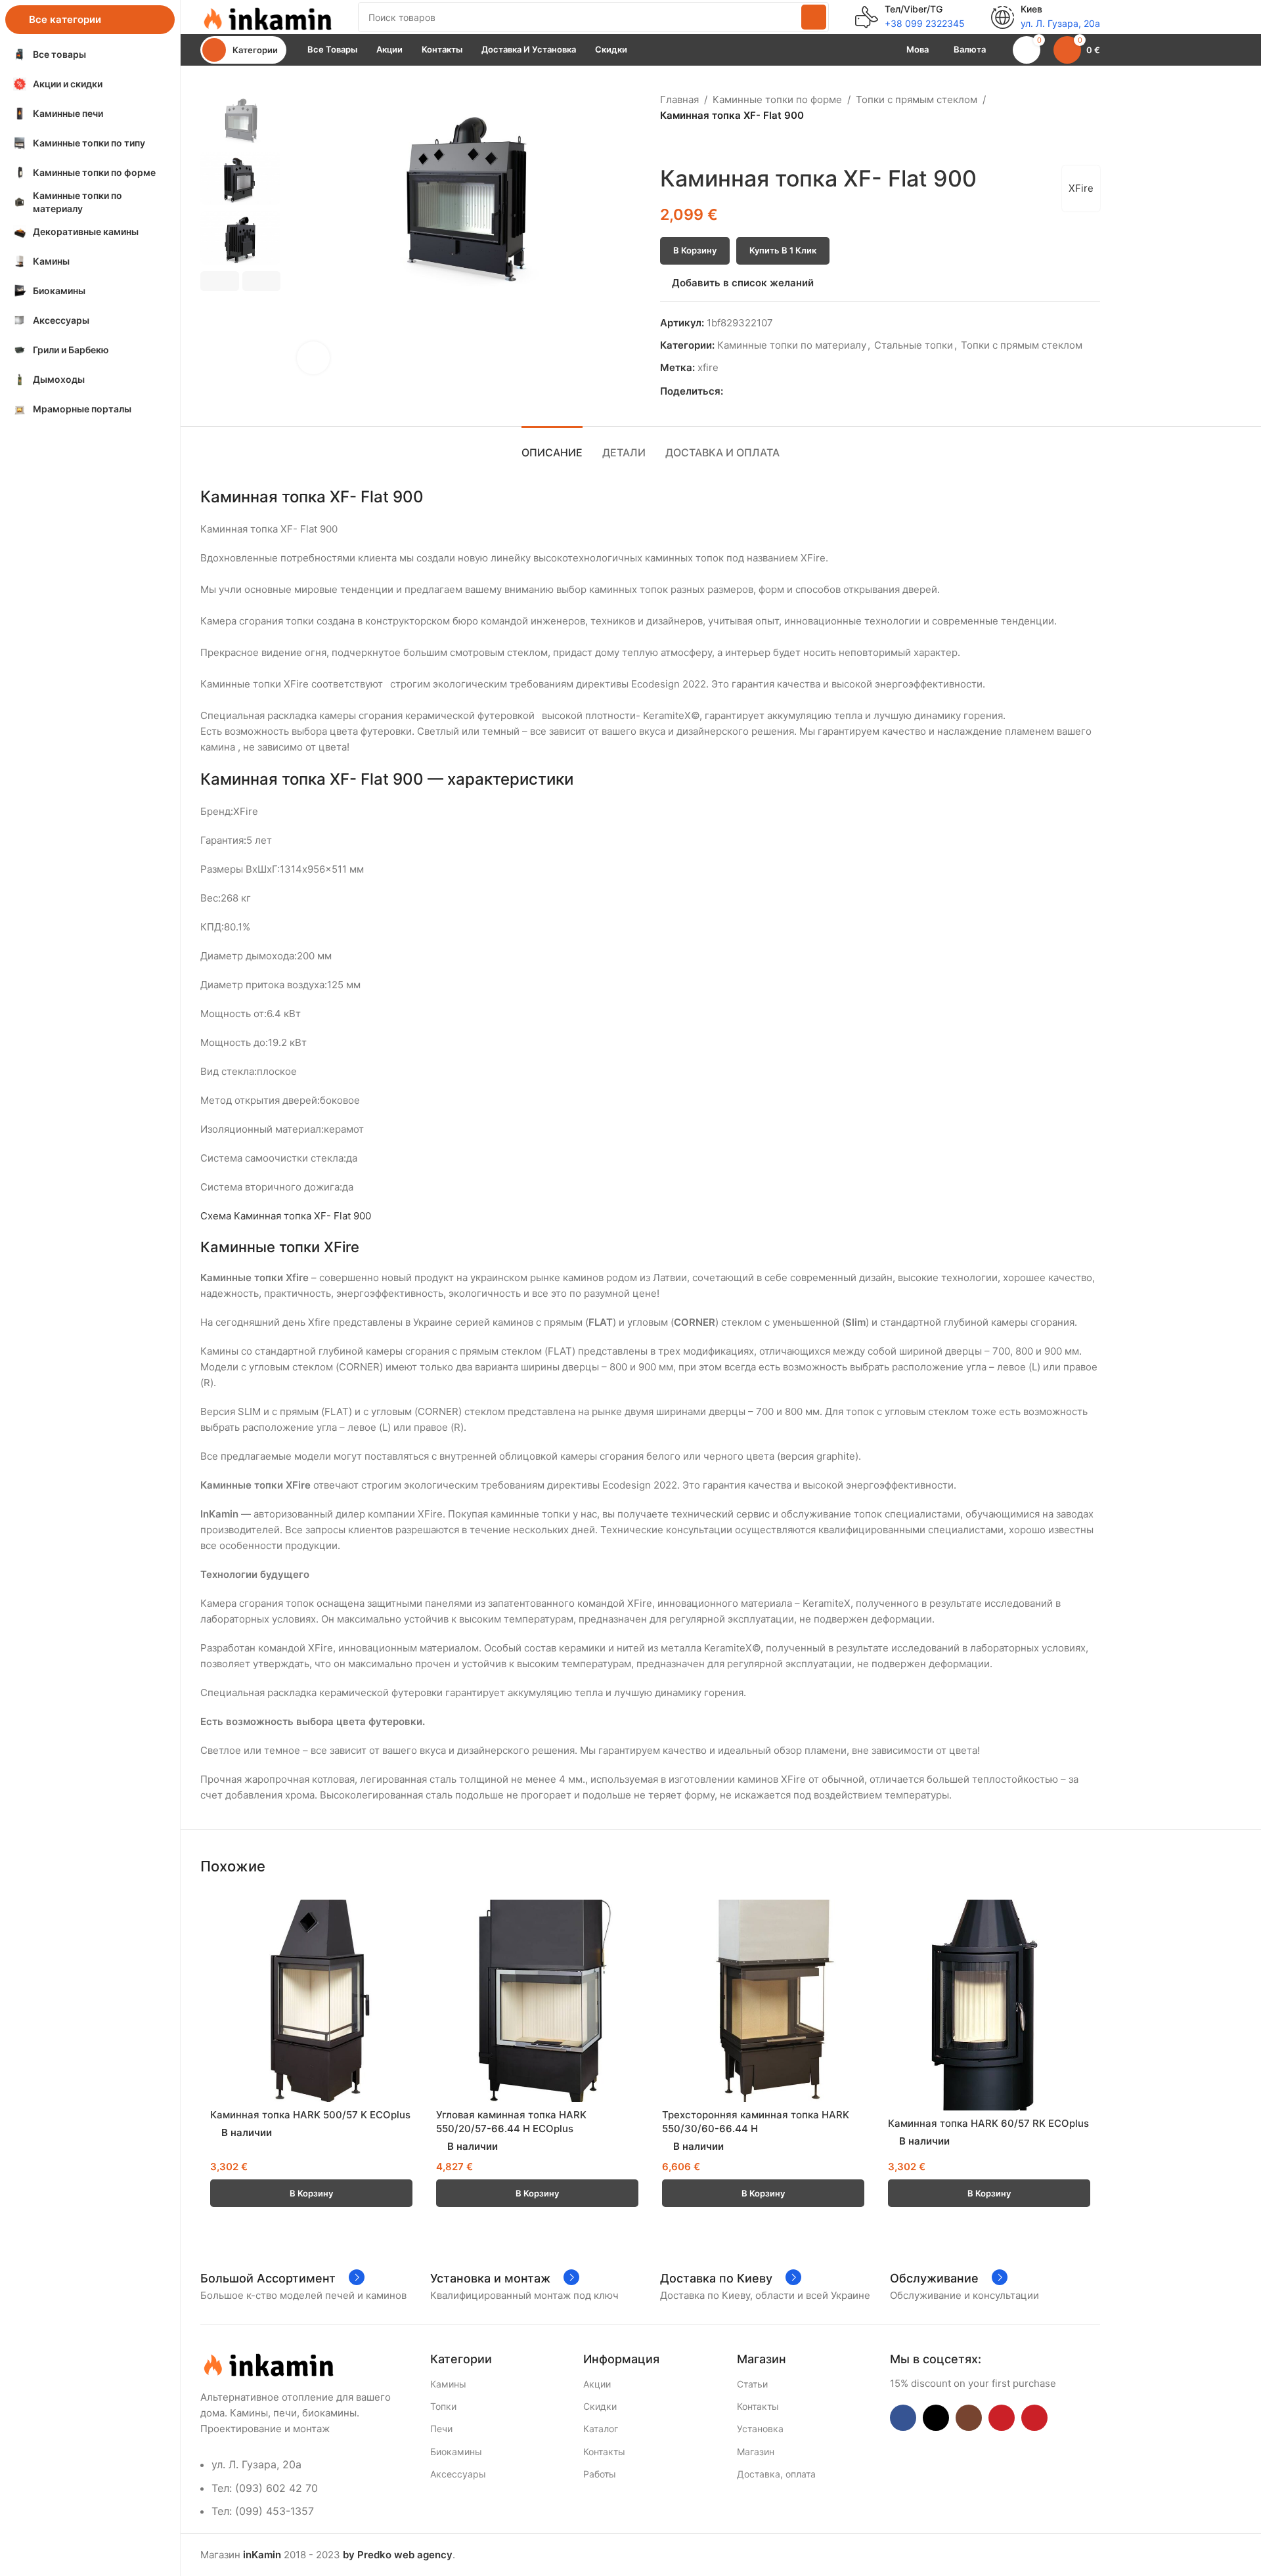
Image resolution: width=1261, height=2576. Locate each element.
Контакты (604, 2452)
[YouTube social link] (1002, 2418)
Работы (600, 2474)
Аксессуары (458, 2474)
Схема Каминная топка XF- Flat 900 (286, 1216)
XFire (1081, 188)
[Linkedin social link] (776, 391)
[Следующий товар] (699, 144)
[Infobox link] (910, 17)
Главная (679, 99)
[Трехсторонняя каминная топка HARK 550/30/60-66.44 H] (763, 2001)
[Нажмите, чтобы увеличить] (313, 358)
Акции (597, 2384)
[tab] (552, 446)
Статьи (752, 2384)
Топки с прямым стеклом (917, 99)
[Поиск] (814, 17)
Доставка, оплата (776, 2474)
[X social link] (746, 391)
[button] (220, 281)
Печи (441, 2429)
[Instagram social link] (969, 2418)
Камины (448, 2384)
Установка (760, 2429)
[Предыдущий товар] (668, 144)
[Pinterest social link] (761, 391)
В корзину (695, 250)
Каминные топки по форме (777, 99)
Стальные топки (914, 345)
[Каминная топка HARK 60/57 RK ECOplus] (989, 2005)
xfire (708, 367)
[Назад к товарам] (684, 144)
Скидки (600, 2406)
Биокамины (456, 2452)
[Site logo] (266, 16)
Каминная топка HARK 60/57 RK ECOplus (988, 2123)
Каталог (601, 2429)
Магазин (756, 2452)
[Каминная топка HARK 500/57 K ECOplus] (311, 2001)
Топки (443, 2406)
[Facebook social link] (731, 391)
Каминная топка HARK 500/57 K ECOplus (310, 2115)
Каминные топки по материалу (792, 345)
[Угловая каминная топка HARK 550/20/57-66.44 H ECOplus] (537, 2001)
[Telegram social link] (791, 391)
